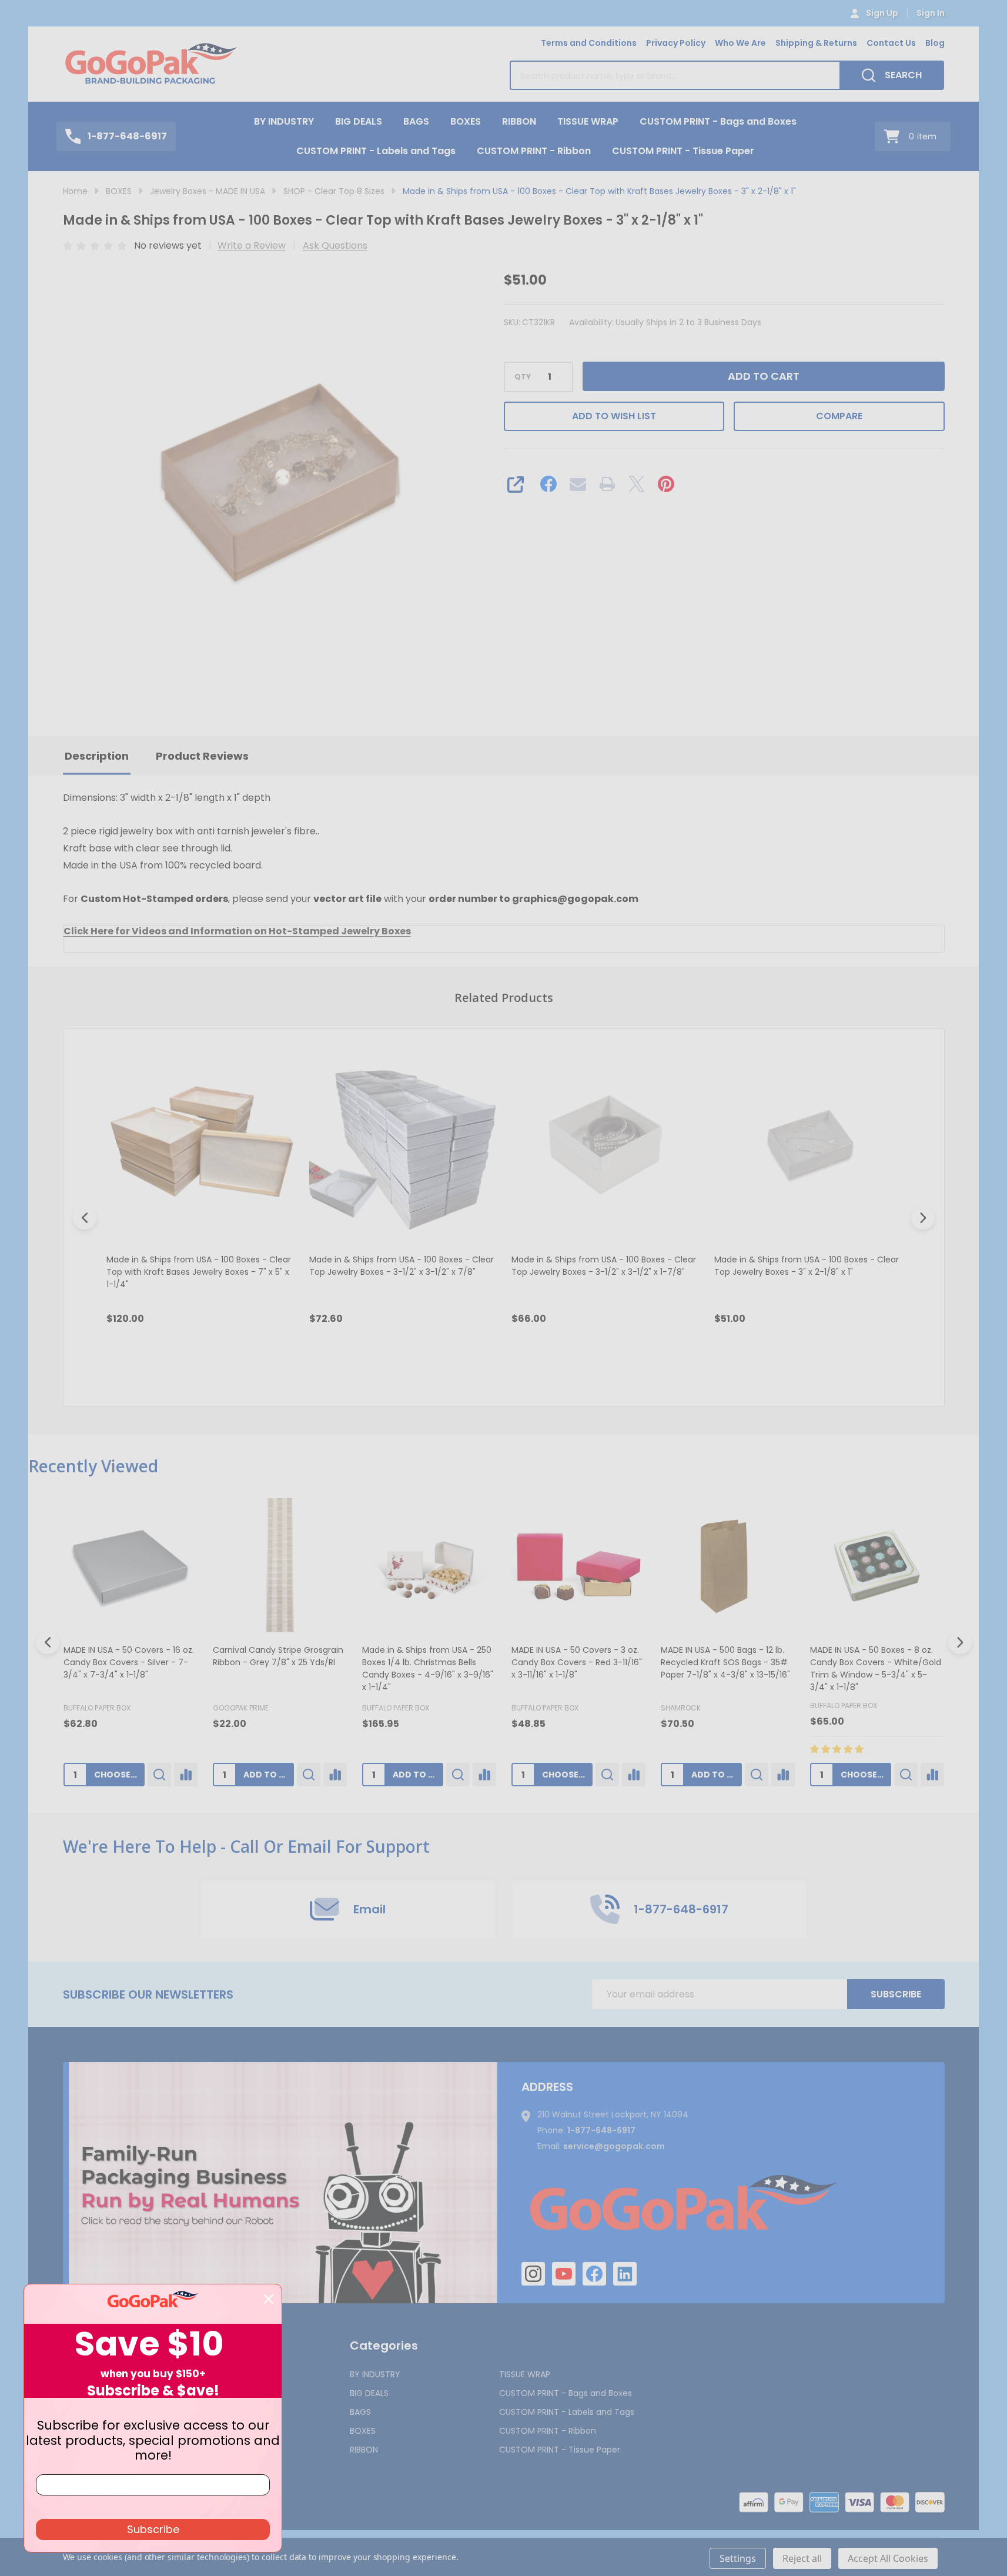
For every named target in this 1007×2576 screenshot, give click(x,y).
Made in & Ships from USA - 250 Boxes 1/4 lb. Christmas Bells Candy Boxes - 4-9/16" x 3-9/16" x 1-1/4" (428, 1668)
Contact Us (891, 43)
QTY (523, 377)
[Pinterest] (666, 484)
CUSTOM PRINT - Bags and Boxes (718, 121)
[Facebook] (548, 484)
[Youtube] (564, 2274)
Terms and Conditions (589, 43)
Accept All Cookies (888, 2558)
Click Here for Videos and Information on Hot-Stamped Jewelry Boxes (237, 931)
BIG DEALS (359, 121)
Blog (935, 43)
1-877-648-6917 (601, 2130)
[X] (637, 484)
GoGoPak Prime (241, 1708)
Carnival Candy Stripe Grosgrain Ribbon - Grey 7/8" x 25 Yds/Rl (278, 1656)
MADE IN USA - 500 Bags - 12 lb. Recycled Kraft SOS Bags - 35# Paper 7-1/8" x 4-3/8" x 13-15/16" (725, 1662)
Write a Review (252, 245)
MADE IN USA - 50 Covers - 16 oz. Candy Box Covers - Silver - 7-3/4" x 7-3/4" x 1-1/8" (129, 1662)
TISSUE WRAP (588, 121)
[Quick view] (218, 1369)
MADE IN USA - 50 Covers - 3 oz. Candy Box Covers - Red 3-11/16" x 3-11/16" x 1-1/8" (577, 1662)
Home (75, 191)
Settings (738, 2558)
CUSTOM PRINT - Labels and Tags (376, 151)
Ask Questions (335, 245)
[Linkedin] (625, 2274)
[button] (283, 2183)
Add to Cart (764, 376)
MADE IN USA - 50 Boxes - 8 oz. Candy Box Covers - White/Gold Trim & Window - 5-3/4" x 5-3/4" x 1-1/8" (876, 1668)
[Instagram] (533, 2274)
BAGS (416, 121)
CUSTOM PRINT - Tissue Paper (683, 151)
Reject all (802, 2558)
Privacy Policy (676, 43)
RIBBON (519, 121)
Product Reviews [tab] (202, 756)
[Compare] (186, 1775)
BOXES (466, 121)
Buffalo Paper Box (97, 1708)
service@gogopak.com (614, 2146)
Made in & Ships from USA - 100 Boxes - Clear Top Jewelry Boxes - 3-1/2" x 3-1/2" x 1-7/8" (604, 1265)
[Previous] (85, 1218)
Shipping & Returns (816, 43)
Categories (384, 2346)
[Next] (923, 1218)
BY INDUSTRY (284, 121)
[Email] (578, 484)
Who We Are (740, 43)
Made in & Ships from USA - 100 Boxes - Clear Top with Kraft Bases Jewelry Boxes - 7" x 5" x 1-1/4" (199, 1271)
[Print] (607, 484)
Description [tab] (97, 756)
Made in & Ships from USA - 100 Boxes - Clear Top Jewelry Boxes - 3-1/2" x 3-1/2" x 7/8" (401, 1265)
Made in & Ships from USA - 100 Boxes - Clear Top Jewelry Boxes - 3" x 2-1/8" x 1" (806, 1265)
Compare (839, 416)
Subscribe (896, 1994)
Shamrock (681, 1708)
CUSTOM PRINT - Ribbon (534, 151)
